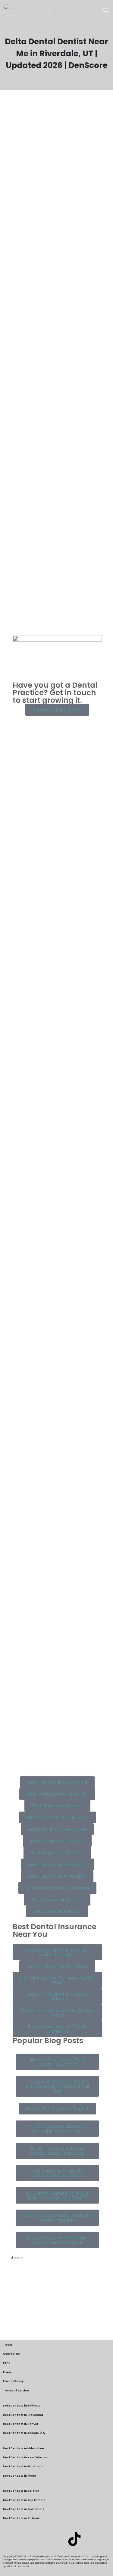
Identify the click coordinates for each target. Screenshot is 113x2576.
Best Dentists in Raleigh (21, 2491)
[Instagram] (57, 2539)
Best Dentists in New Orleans (25, 2457)
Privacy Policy (13, 2381)
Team (8, 2345)
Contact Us (11, 2354)
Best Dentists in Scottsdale (24, 2509)
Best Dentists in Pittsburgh (23, 2466)
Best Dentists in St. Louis (21, 2518)
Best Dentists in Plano (20, 2476)
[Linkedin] (39, 2539)
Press (7, 2372)
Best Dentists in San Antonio (24, 2500)
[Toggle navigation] (106, 10)
